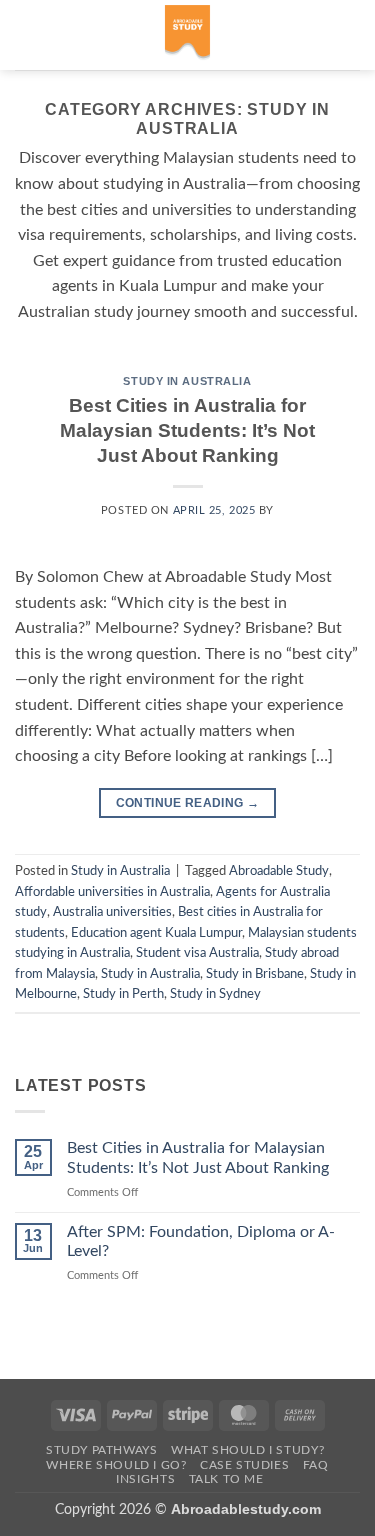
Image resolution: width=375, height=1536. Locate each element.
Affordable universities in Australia (112, 892)
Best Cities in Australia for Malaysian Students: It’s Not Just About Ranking (187, 430)
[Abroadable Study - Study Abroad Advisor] (187, 35)
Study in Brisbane (255, 974)
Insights (145, 1479)
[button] (27, 34)
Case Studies (244, 1465)
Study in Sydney (215, 994)
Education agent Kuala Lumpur (156, 933)
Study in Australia (187, 381)
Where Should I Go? (116, 1465)
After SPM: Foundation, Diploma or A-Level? (201, 1241)
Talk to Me (226, 1479)
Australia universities (112, 912)
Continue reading (188, 803)
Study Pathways (102, 1450)
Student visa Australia (197, 953)
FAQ (316, 1465)
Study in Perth (123, 994)
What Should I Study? (247, 1450)
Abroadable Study (279, 871)
